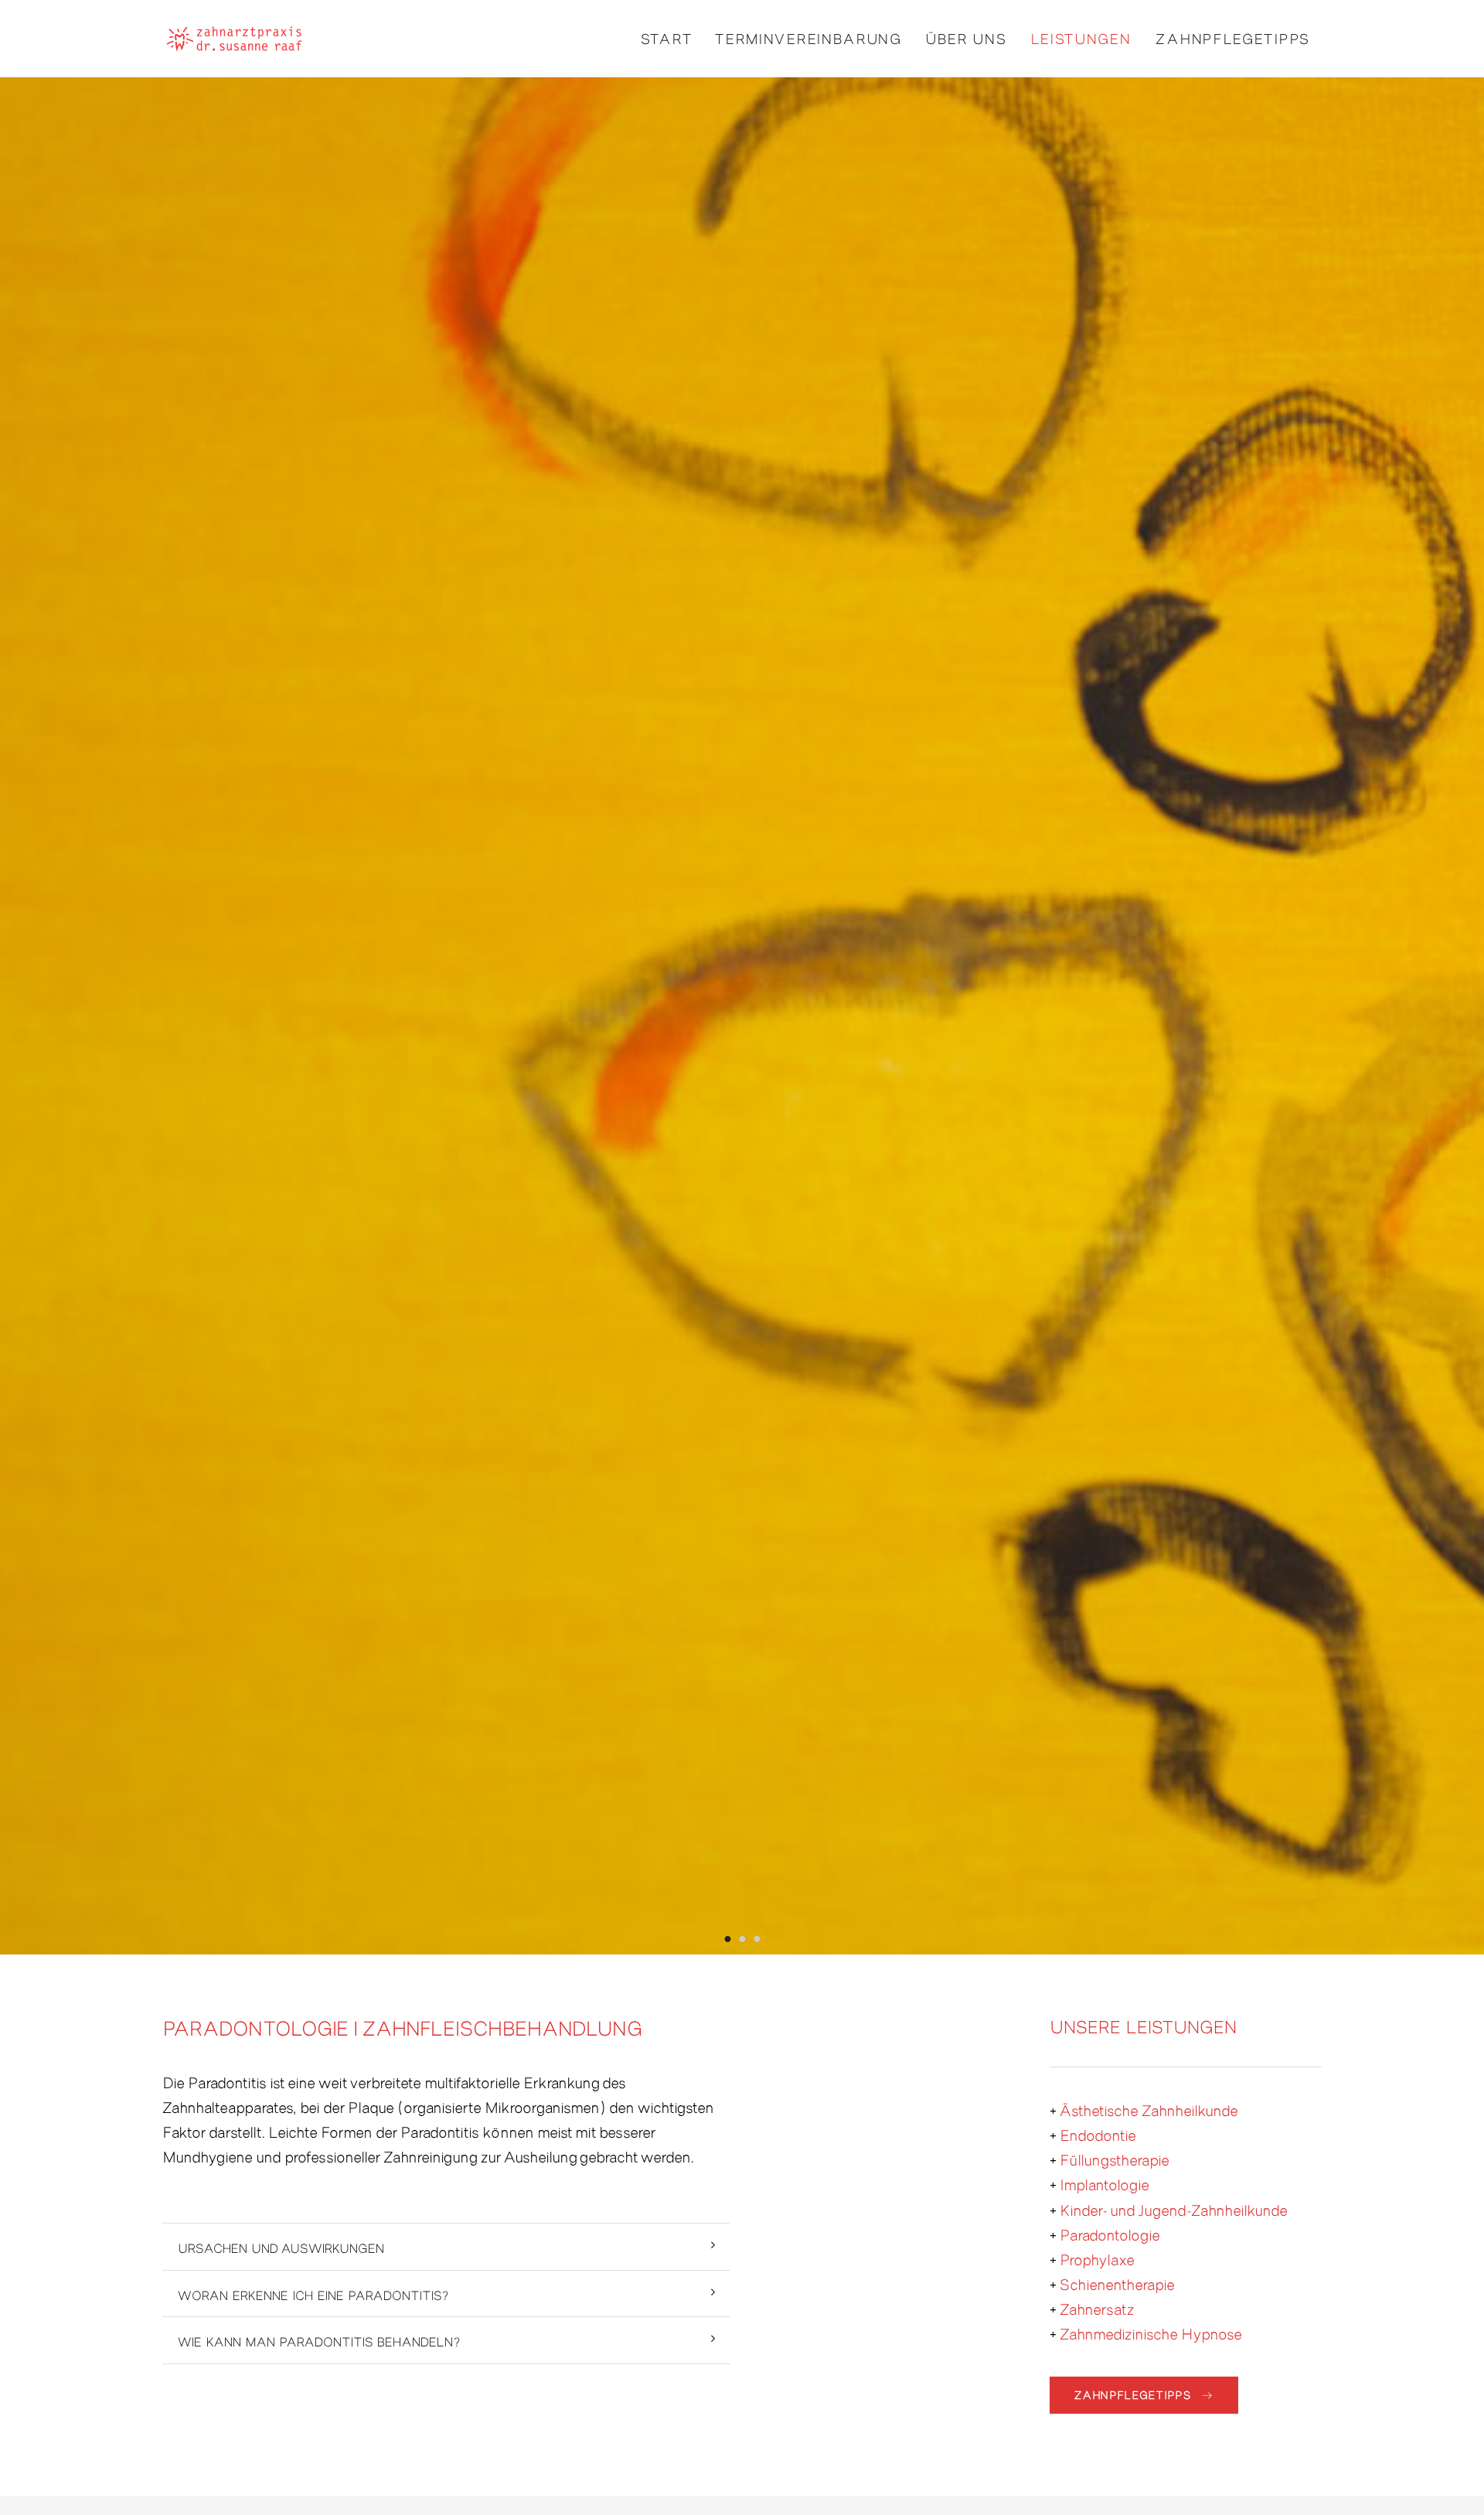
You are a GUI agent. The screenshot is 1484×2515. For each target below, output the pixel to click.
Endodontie (1098, 2134)
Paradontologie (1110, 2234)
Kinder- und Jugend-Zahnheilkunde (1174, 2209)
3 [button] (757, 1936)
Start (667, 38)
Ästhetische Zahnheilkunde (1149, 2109)
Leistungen (1081, 38)
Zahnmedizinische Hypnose (1151, 2333)
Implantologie (1104, 2184)
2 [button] (742, 1936)
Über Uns (966, 38)
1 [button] (728, 1936)
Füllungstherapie (1115, 2159)
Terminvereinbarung (808, 38)
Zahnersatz (1097, 2308)
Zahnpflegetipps (1233, 38)
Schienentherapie (1117, 2283)
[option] (742, 1016)
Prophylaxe (1097, 2259)
